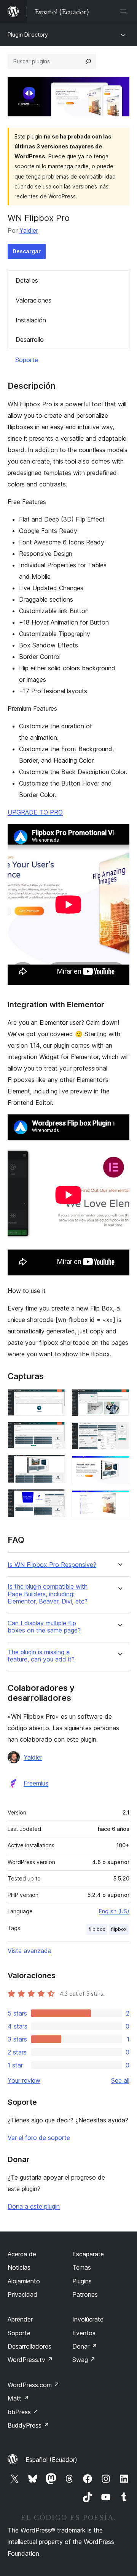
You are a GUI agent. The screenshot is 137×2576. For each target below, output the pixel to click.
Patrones (85, 2294)
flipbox (119, 1929)
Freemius (36, 1783)
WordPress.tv (30, 2360)
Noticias (19, 2267)
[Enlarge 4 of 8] (55, 1499)
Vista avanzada (29, 1951)
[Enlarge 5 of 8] (119, 1399)
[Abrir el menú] (125, 11)
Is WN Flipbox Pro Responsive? (52, 1565)
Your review (24, 2080)
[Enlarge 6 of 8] (119, 1433)
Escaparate (88, 2254)
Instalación (31, 320)
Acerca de (22, 2254)
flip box (97, 1929)
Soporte (27, 360)
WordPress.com (33, 2385)
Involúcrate (88, 2319)
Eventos (84, 2333)
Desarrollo (30, 340)
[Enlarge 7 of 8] (119, 1466)
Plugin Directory (28, 35)
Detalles (27, 280)
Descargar (27, 251)
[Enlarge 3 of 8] (55, 1465)
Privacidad (22, 2294)
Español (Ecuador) (51, 2460)
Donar (85, 2346)
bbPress (23, 2412)
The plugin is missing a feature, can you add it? (41, 1656)
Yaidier (29, 230)
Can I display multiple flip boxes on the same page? (44, 1627)
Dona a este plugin (34, 2206)
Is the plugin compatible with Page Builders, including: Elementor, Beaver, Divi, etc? (48, 1594)
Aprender (20, 2319)
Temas (82, 2267)
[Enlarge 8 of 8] (119, 1501)
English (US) (114, 1911)
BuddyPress (28, 2425)
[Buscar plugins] (88, 61)
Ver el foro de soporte (39, 2138)
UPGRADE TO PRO (35, 812)
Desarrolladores (29, 2346)
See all (120, 2080)
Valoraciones (33, 300)
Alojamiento (24, 2281)
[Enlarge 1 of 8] (55, 1399)
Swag (84, 2360)
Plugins (82, 2281)
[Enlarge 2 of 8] (55, 1432)
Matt (18, 2398)
